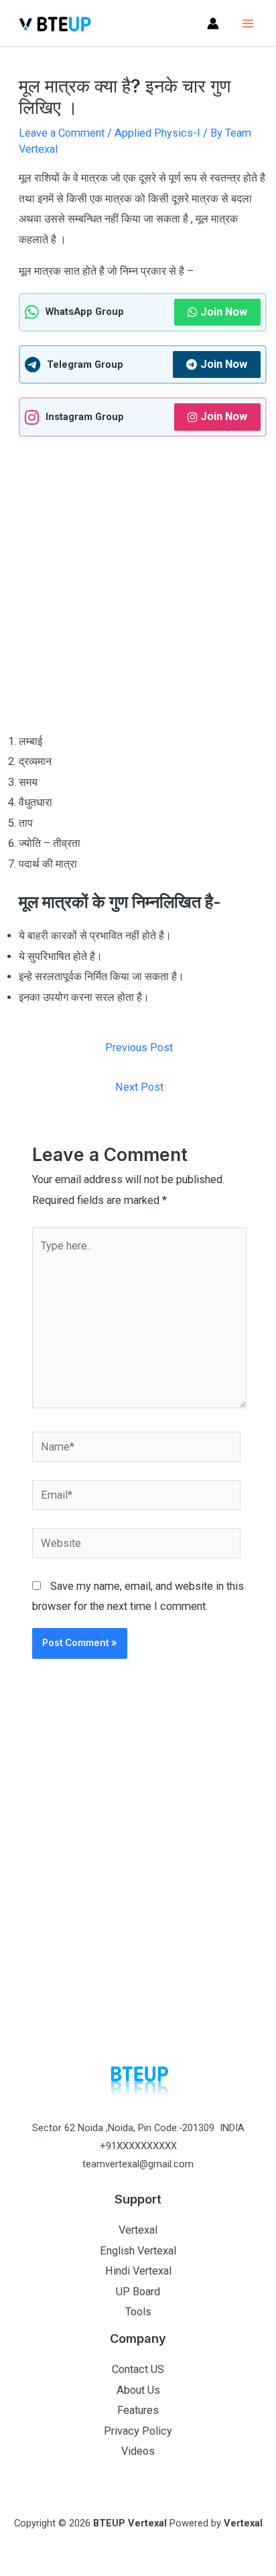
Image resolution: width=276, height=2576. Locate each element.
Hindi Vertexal (138, 2271)
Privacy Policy (138, 2431)
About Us (138, 2390)
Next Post (139, 1087)
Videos (138, 2451)
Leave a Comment (62, 133)
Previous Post (139, 1047)
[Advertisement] (138, 588)
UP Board (138, 2292)
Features (138, 2410)
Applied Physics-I (157, 133)
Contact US (138, 2369)
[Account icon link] (213, 23)
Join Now (224, 312)
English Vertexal (138, 2251)
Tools (138, 2312)
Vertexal (138, 2230)
